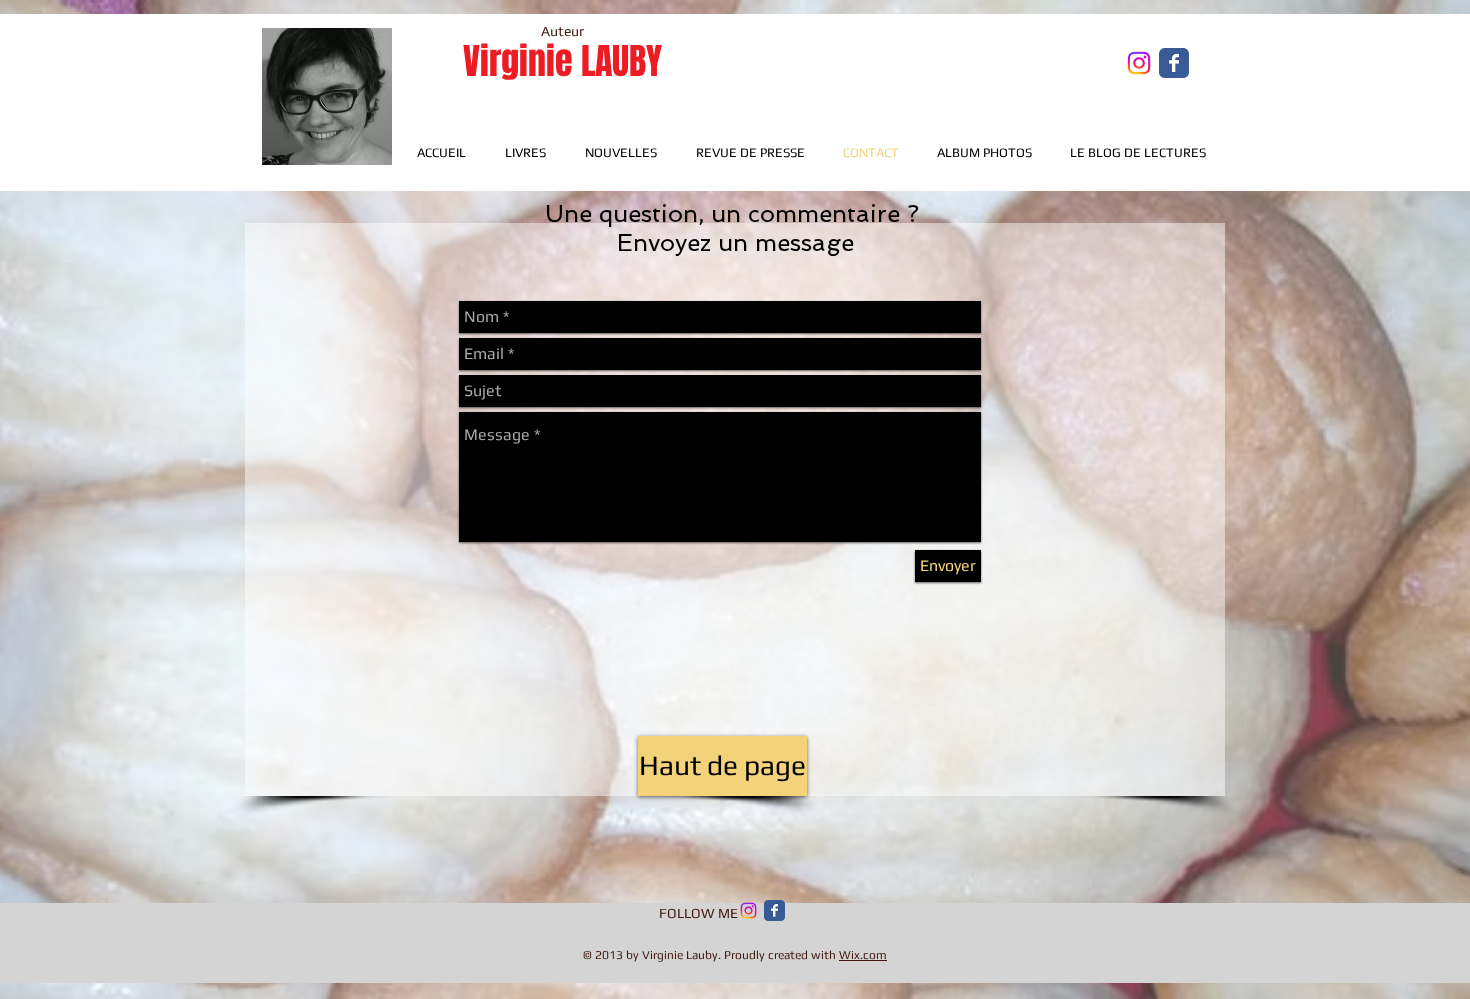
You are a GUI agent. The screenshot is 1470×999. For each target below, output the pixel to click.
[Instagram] (1139, 63)
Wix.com (863, 955)
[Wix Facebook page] (1174, 63)
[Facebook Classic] (774, 910)
